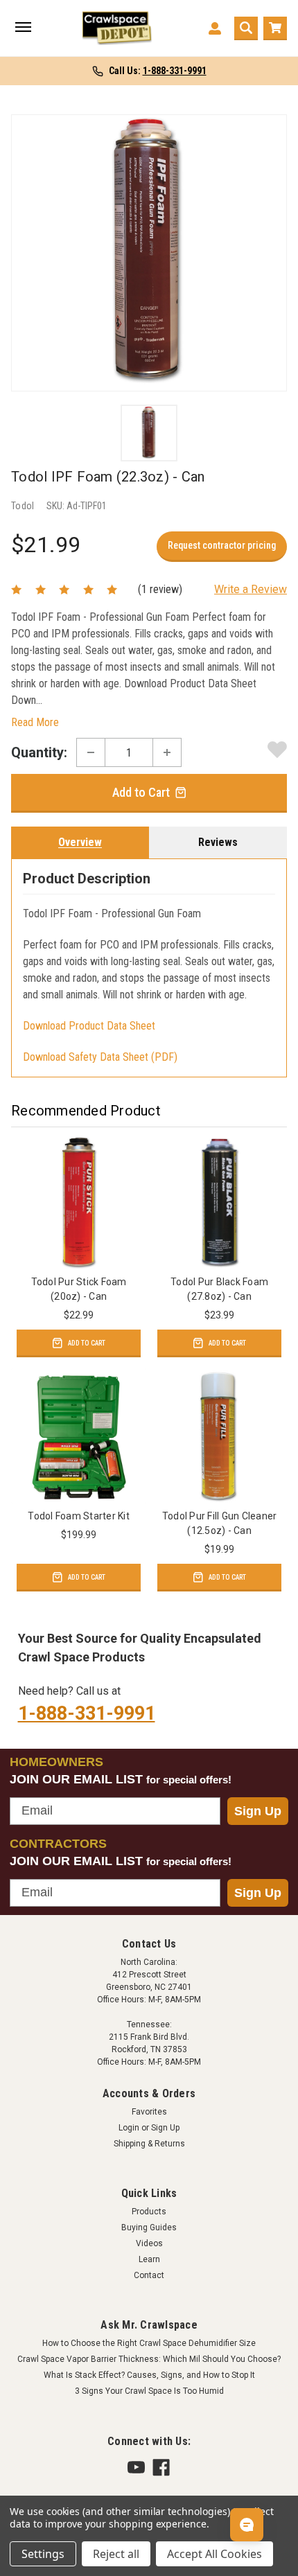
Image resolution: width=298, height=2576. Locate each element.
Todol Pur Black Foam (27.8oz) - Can (219, 1289)
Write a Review (251, 589)
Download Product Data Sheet (89, 1026)
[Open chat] (247, 2525)
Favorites (149, 2112)
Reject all (116, 2554)
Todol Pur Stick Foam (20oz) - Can (79, 1289)
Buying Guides (149, 2227)
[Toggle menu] (23, 28)
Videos (149, 2243)
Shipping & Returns (149, 2144)
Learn (149, 2259)
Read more (35, 722)
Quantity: (39, 752)
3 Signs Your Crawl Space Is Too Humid (149, 2391)
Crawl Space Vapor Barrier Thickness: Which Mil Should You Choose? (149, 2359)
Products (149, 2212)
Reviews (218, 842)
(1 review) (160, 589)
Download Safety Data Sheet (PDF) (100, 1057)
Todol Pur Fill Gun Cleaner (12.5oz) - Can (220, 1523)
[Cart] (275, 28)
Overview (80, 842)
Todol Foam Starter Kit (79, 1516)
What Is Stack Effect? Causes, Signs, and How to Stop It (149, 2375)
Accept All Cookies (214, 2554)
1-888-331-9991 (87, 1713)
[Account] (215, 28)
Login (129, 2128)
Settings (43, 2554)
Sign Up (258, 1811)
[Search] (246, 28)
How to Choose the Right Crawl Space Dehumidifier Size (149, 2343)
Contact (149, 2275)
